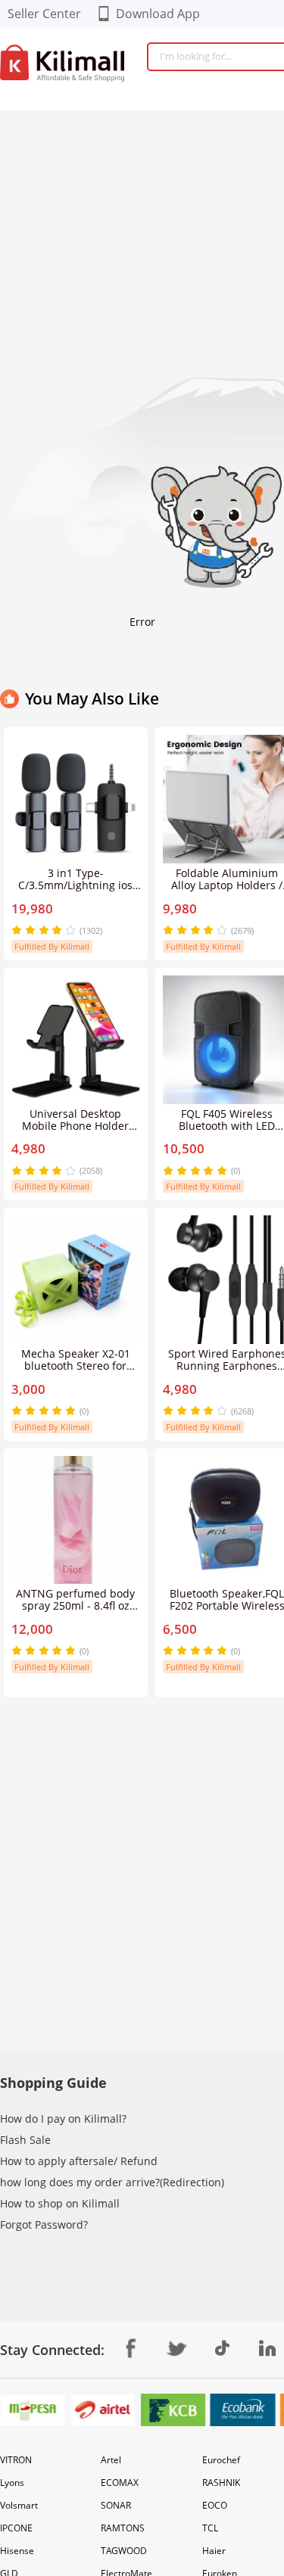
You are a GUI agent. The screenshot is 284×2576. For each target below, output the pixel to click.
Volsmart (19, 2505)
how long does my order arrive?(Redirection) (112, 2182)
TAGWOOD (124, 2551)
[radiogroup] (44, 930)
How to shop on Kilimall (60, 2203)
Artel (111, 2460)
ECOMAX (120, 2483)
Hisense (17, 2551)
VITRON (16, 2460)
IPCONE (16, 2528)
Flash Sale (25, 2140)
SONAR (116, 2505)
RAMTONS (123, 2528)
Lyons (12, 2483)
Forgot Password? (44, 2224)
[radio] (18, 930)
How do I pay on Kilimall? (63, 2119)
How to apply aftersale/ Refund (79, 2161)
